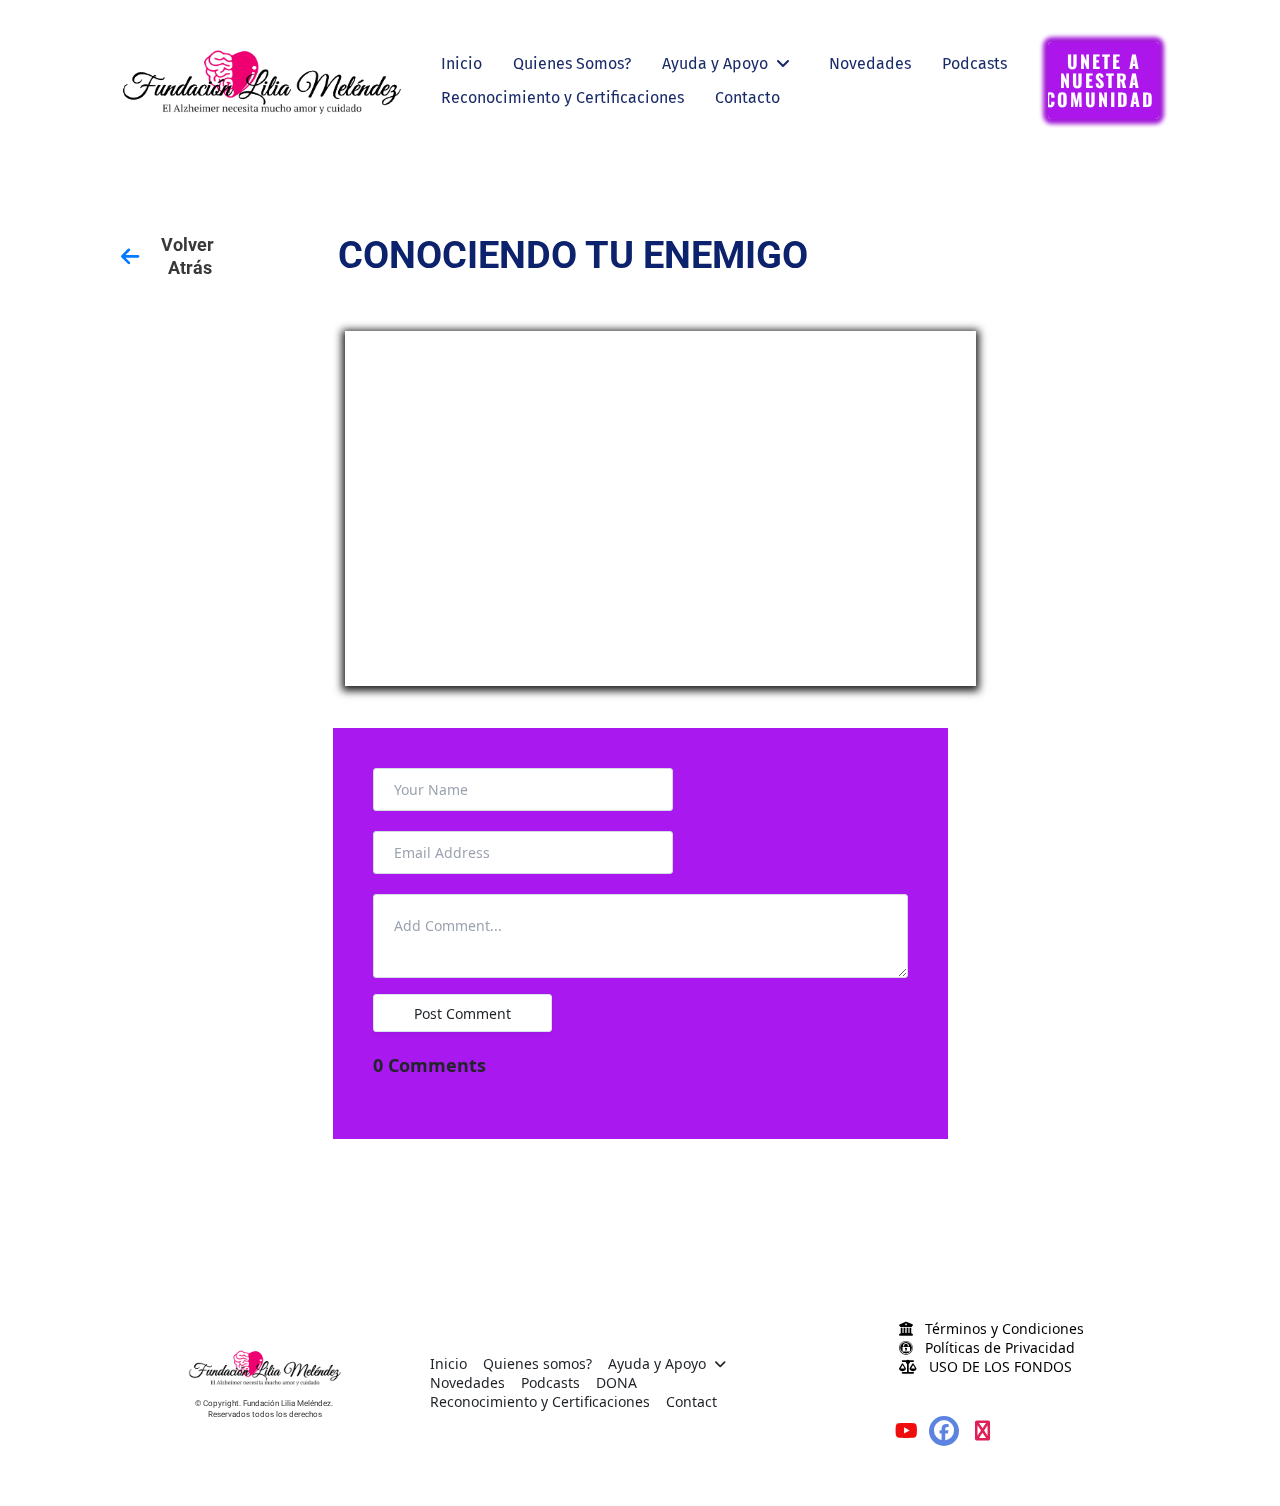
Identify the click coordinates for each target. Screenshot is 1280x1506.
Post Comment (462, 1013)
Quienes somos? (537, 1363)
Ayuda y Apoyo (715, 63)
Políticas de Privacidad (998, 1347)
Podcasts (974, 63)
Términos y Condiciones (1002, 1328)
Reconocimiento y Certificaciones (562, 97)
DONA (616, 1382)
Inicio (461, 63)
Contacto (747, 97)
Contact (691, 1401)
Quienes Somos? (572, 63)
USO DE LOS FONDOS (998, 1366)
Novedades (870, 63)
